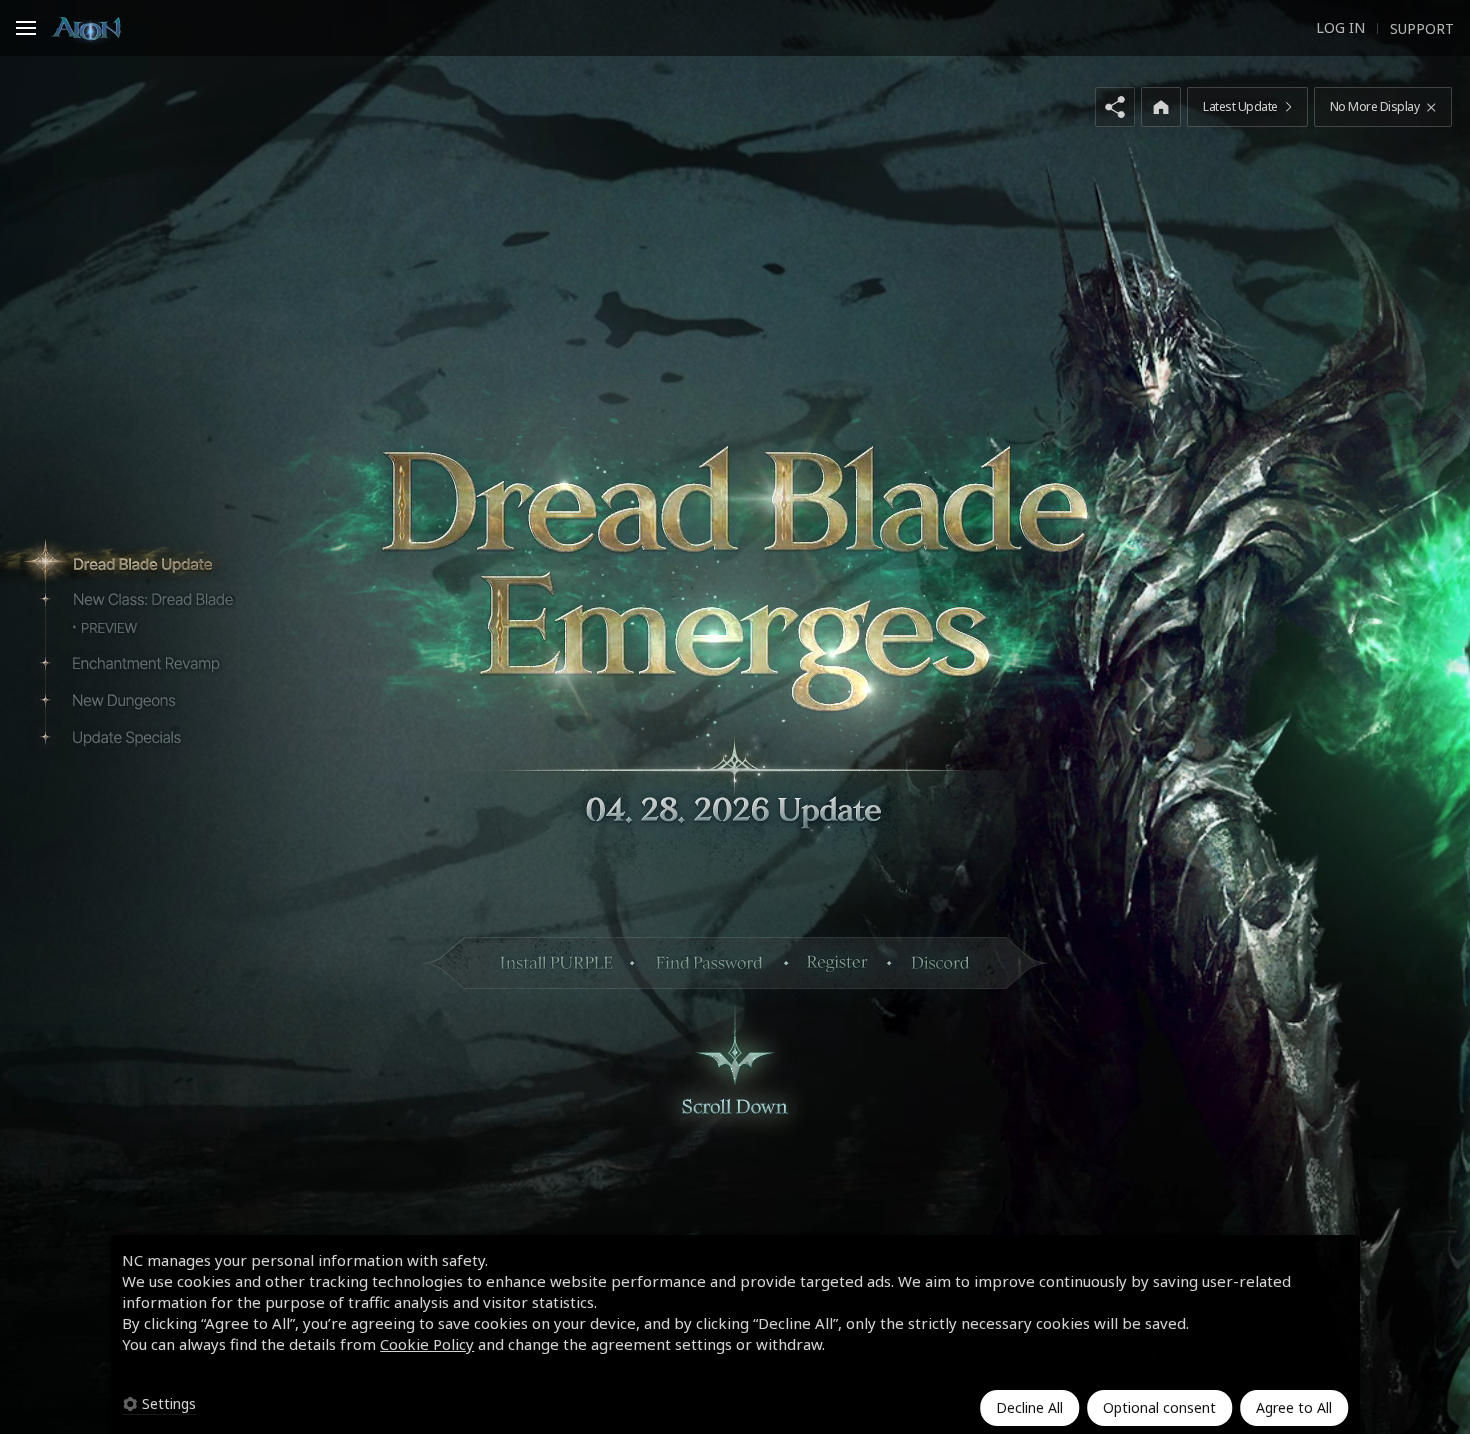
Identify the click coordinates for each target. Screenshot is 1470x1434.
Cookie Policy (427, 1344)
